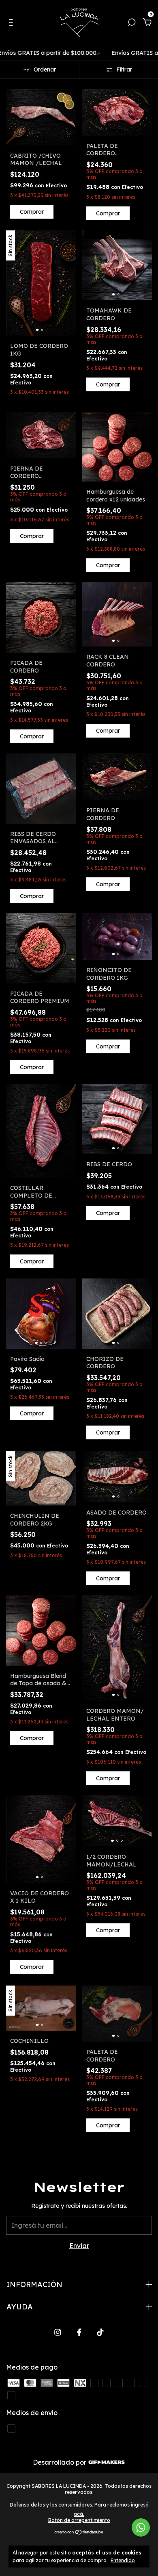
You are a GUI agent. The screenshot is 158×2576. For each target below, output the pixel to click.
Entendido (123, 2560)
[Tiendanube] (79, 2533)
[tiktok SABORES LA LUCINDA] (100, 2332)
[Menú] (12, 23)
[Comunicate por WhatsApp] (141, 2527)
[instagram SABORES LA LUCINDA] (58, 2332)
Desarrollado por (60, 2462)
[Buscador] (132, 23)
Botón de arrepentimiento (79, 2520)
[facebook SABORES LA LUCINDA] (79, 2332)
